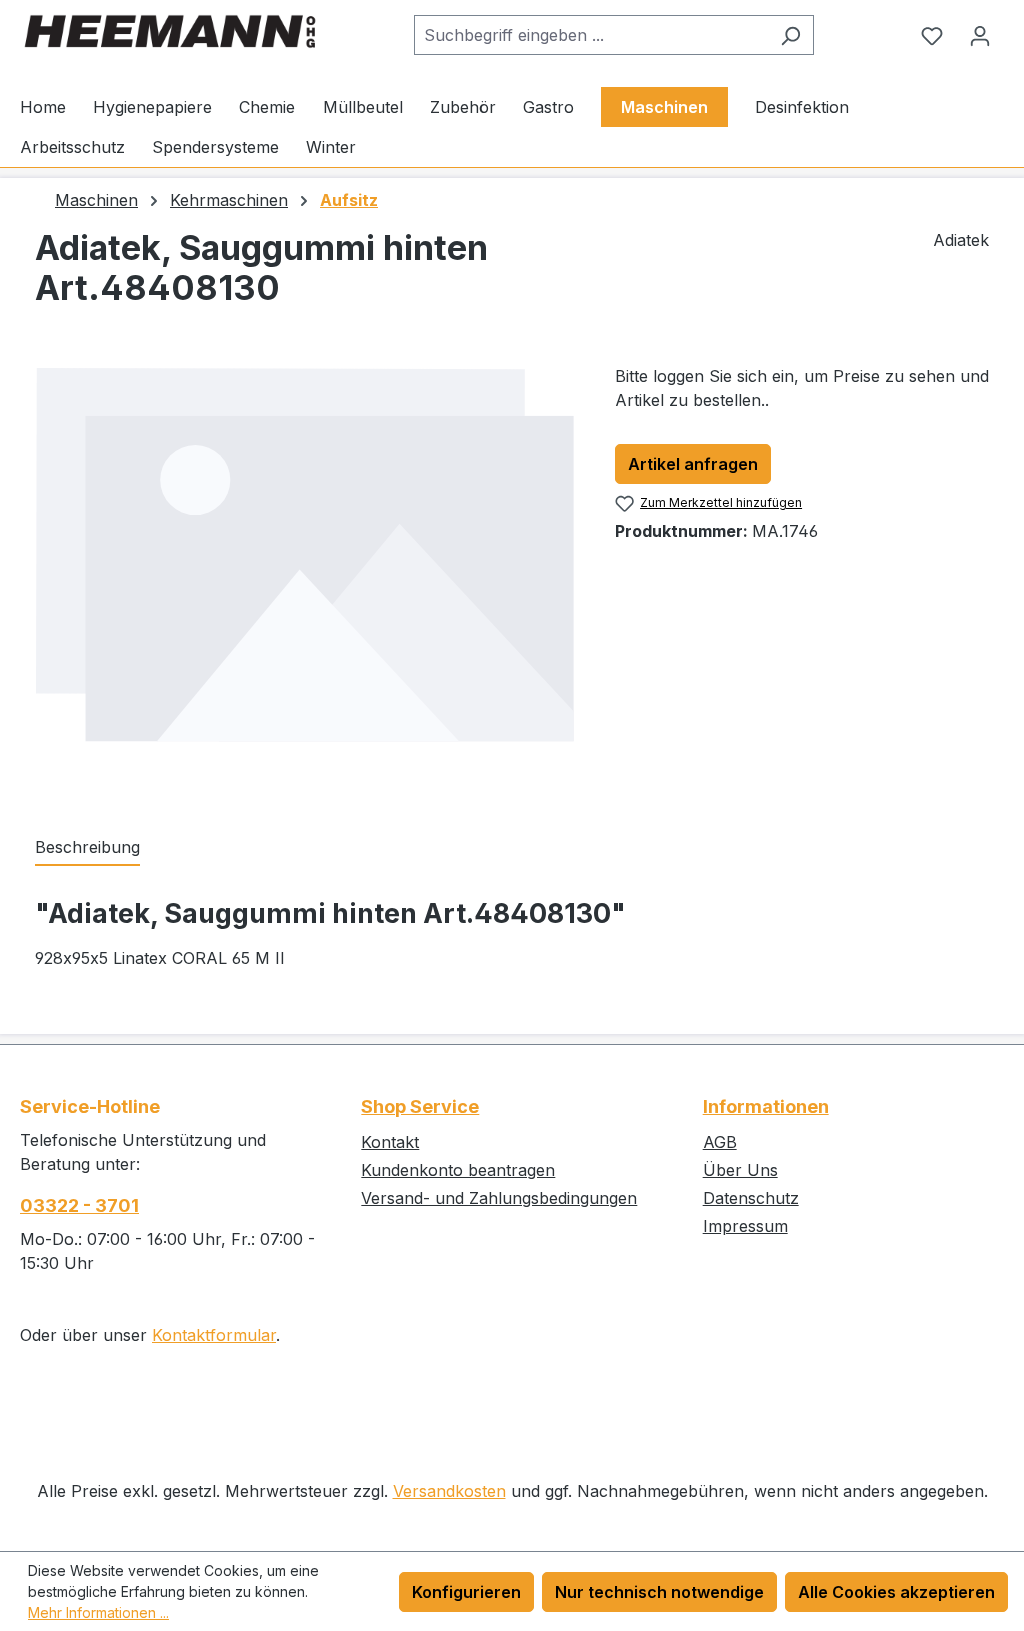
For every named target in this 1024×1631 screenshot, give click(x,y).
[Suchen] (790, 35)
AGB (720, 1142)
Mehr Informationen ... (98, 1612)
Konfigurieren (466, 1592)
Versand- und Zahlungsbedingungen (499, 1198)
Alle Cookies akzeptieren (896, 1592)
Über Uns (740, 1170)
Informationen (766, 1106)
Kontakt (390, 1142)
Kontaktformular (214, 1335)
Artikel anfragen (693, 464)
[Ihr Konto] (980, 35)
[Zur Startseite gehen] (170, 31)
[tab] (87, 848)
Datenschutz (751, 1198)
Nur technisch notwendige (659, 1592)
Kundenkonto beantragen (458, 1170)
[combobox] (591, 35)
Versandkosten (449, 1491)
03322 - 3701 (79, 1205)
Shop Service (420, 1106)
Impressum (745, 1226)
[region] (305, 579)
